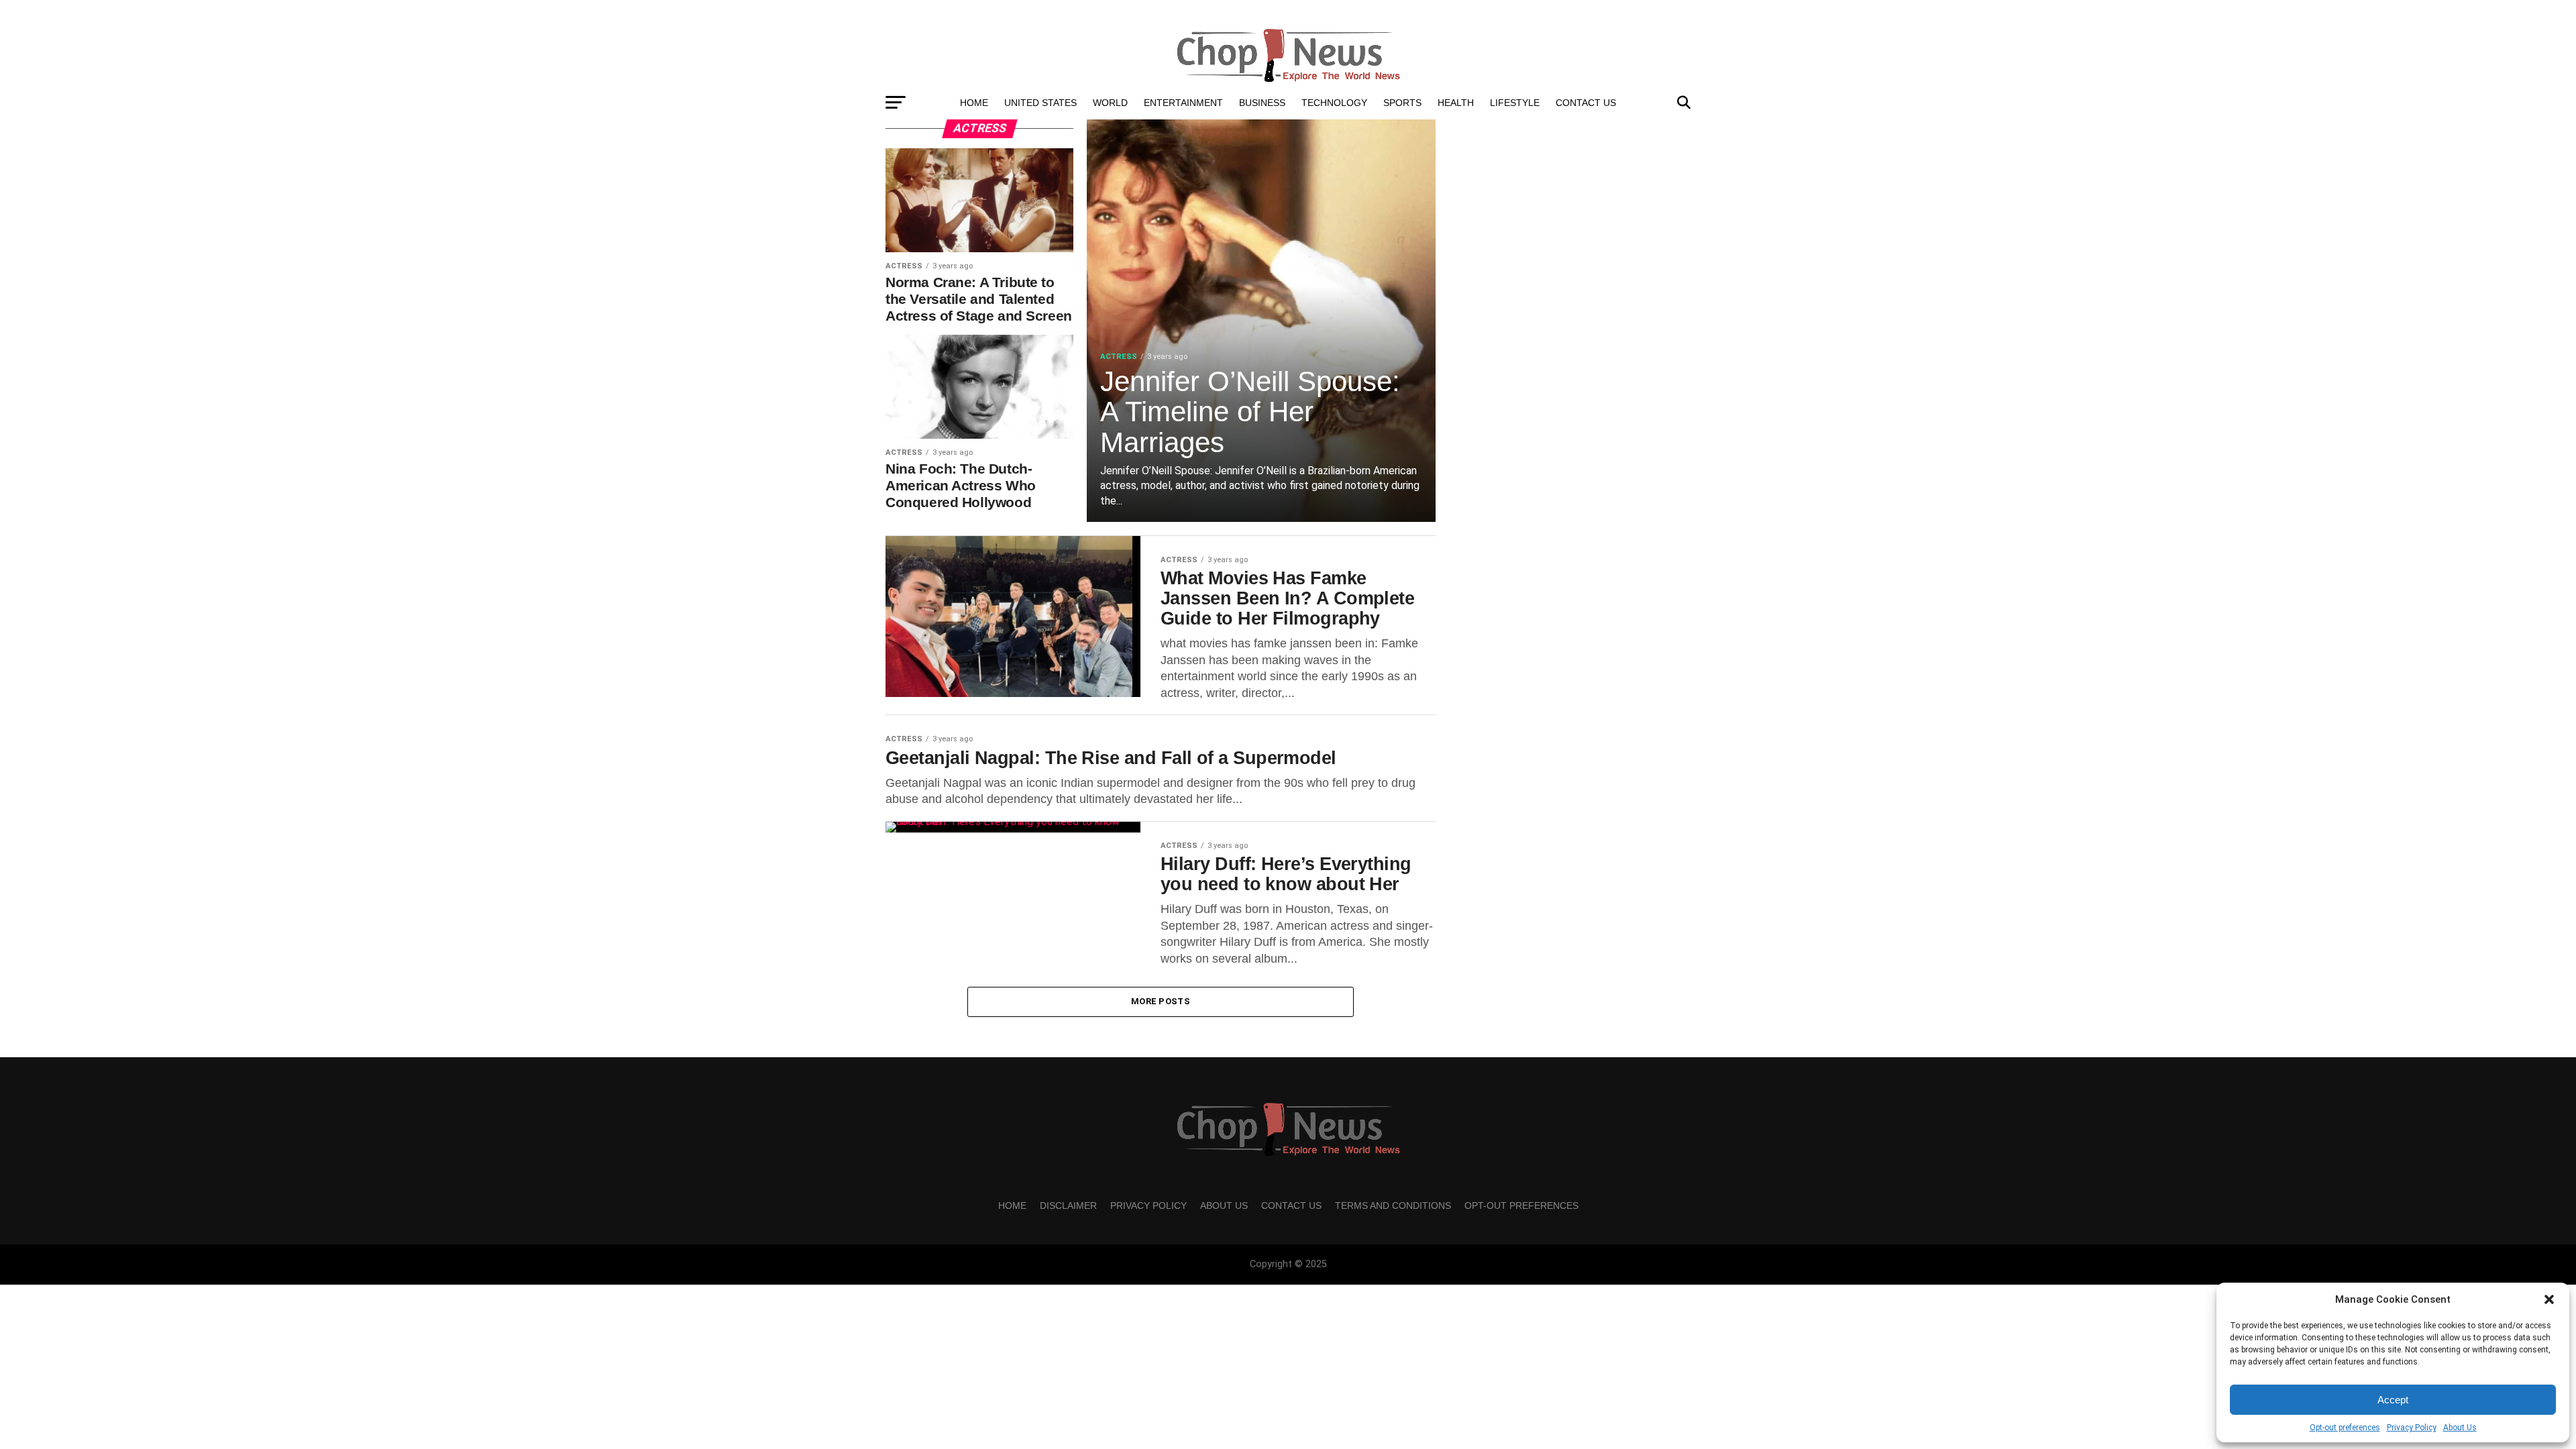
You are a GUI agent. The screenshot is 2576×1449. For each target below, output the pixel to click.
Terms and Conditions (1393, 1205)
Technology (1334, 103)
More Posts (1161, 1001)
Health (1456, 103)
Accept (2393, 1400)
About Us (2460, 1428)
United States (1040, 103)
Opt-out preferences (2345, 1428)
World (1110, 103)
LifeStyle (1515, 103)
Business (1262, 103)
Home (974, 103)
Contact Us (1586, 103)
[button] (2549, 1299)
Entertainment (1183, 103)
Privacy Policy (2412, 1428)
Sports (1402, 103)
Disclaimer (1068, 1205)
